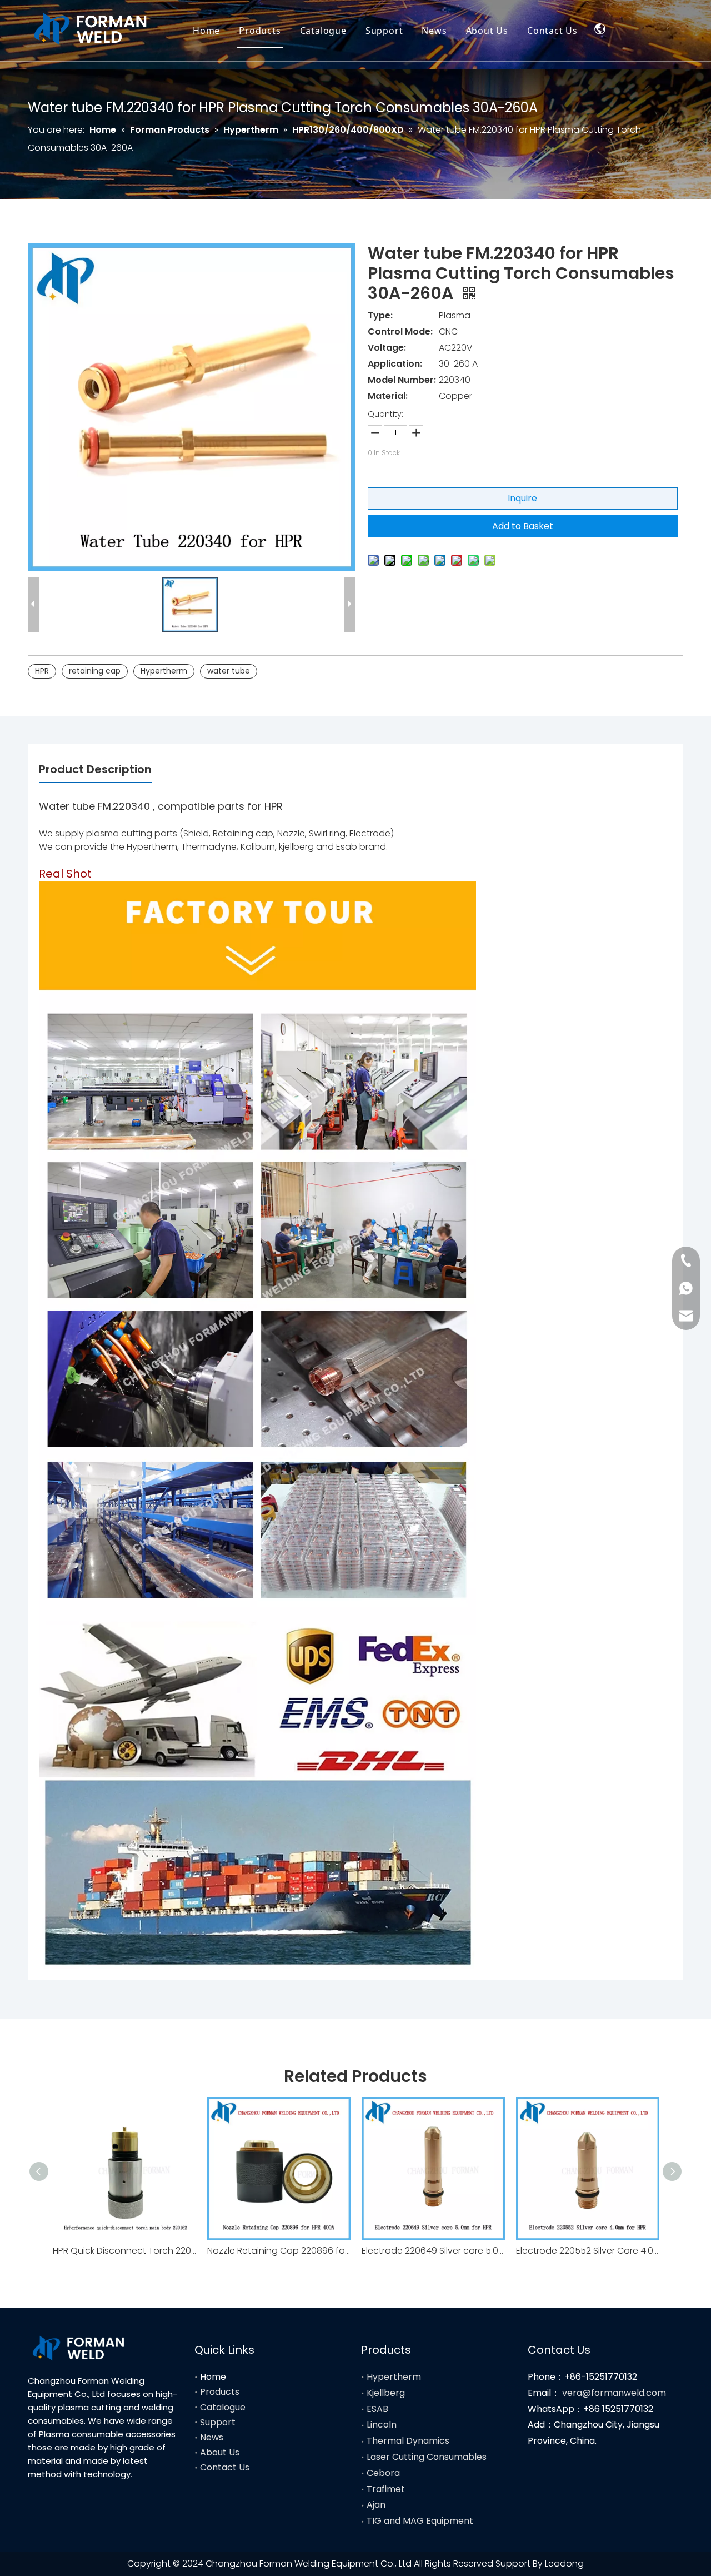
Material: (388, 396)
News (434, 31)
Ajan (376, 2505)
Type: (380, 315)
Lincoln (382, 2425)
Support (384, 31)
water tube (229, 671)
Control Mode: (400, 332)
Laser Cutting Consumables (427, 2457)
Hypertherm (164, 671)
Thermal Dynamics (408, 2441)
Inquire (522, 498)
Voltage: (387, 348)
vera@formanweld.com (614, 2393)
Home (206, 31)
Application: (395, 364)
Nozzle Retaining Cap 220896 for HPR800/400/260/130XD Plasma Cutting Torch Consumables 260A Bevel (279, 2251)
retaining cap (95, 671)
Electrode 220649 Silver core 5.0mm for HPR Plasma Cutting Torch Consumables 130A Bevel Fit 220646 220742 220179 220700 (433, 2251)
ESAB (377, 2409)
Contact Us (552, 31)
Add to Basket (523, 526)
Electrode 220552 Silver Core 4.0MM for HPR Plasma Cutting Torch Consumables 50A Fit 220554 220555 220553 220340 (588, 2251)
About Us (487, 31)
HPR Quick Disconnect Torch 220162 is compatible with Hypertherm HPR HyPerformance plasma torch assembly (124, 2251)
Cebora (383, 2473)
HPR (42, 671)
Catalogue (323, 31)
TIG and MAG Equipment (420, 2521)
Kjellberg (386, 2393)
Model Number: (402, 380)
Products (260, 31)
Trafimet (386, 2489)
